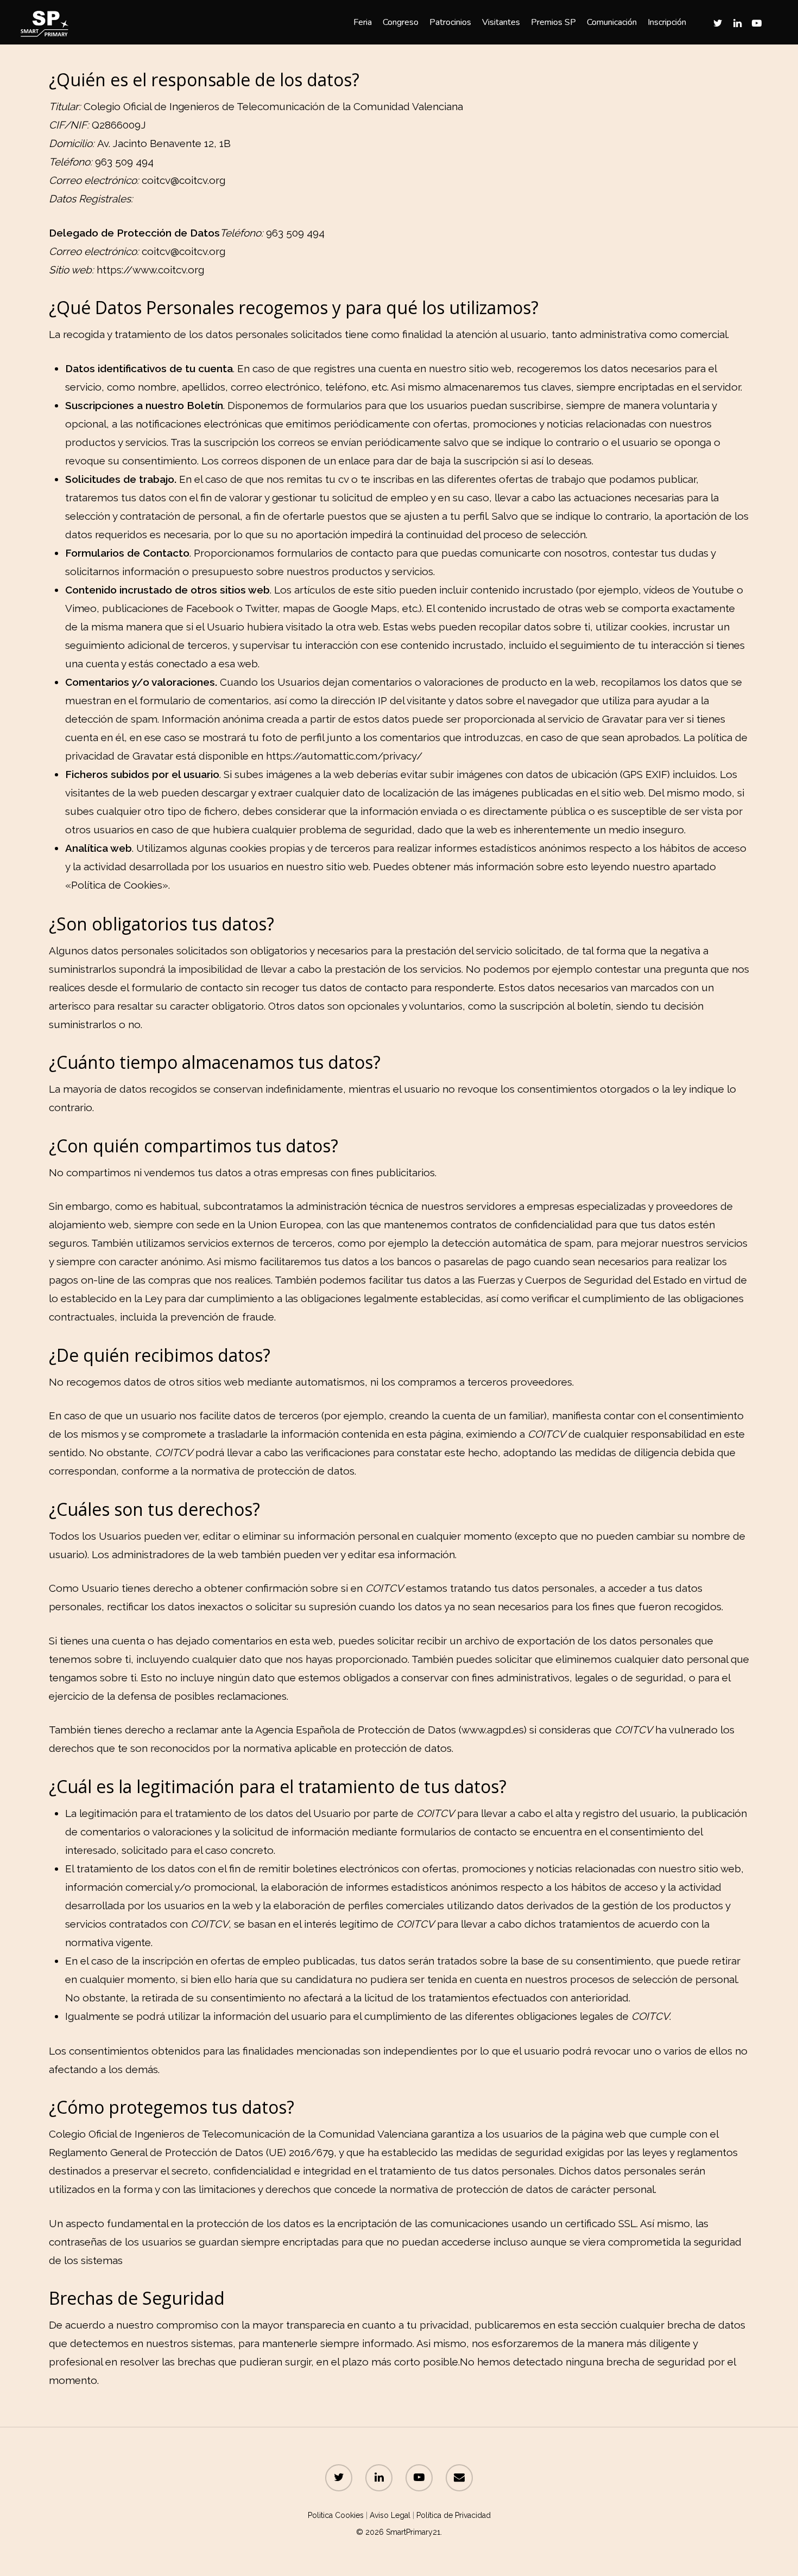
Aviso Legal (390, 2515)
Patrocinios (450, 22)
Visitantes (501, 22)
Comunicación (612, 22)
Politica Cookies (336, 2515)
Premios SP (553, 22)
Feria (363, 22)
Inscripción (667, 22)
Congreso (401, 22)
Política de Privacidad (454, 2515)
